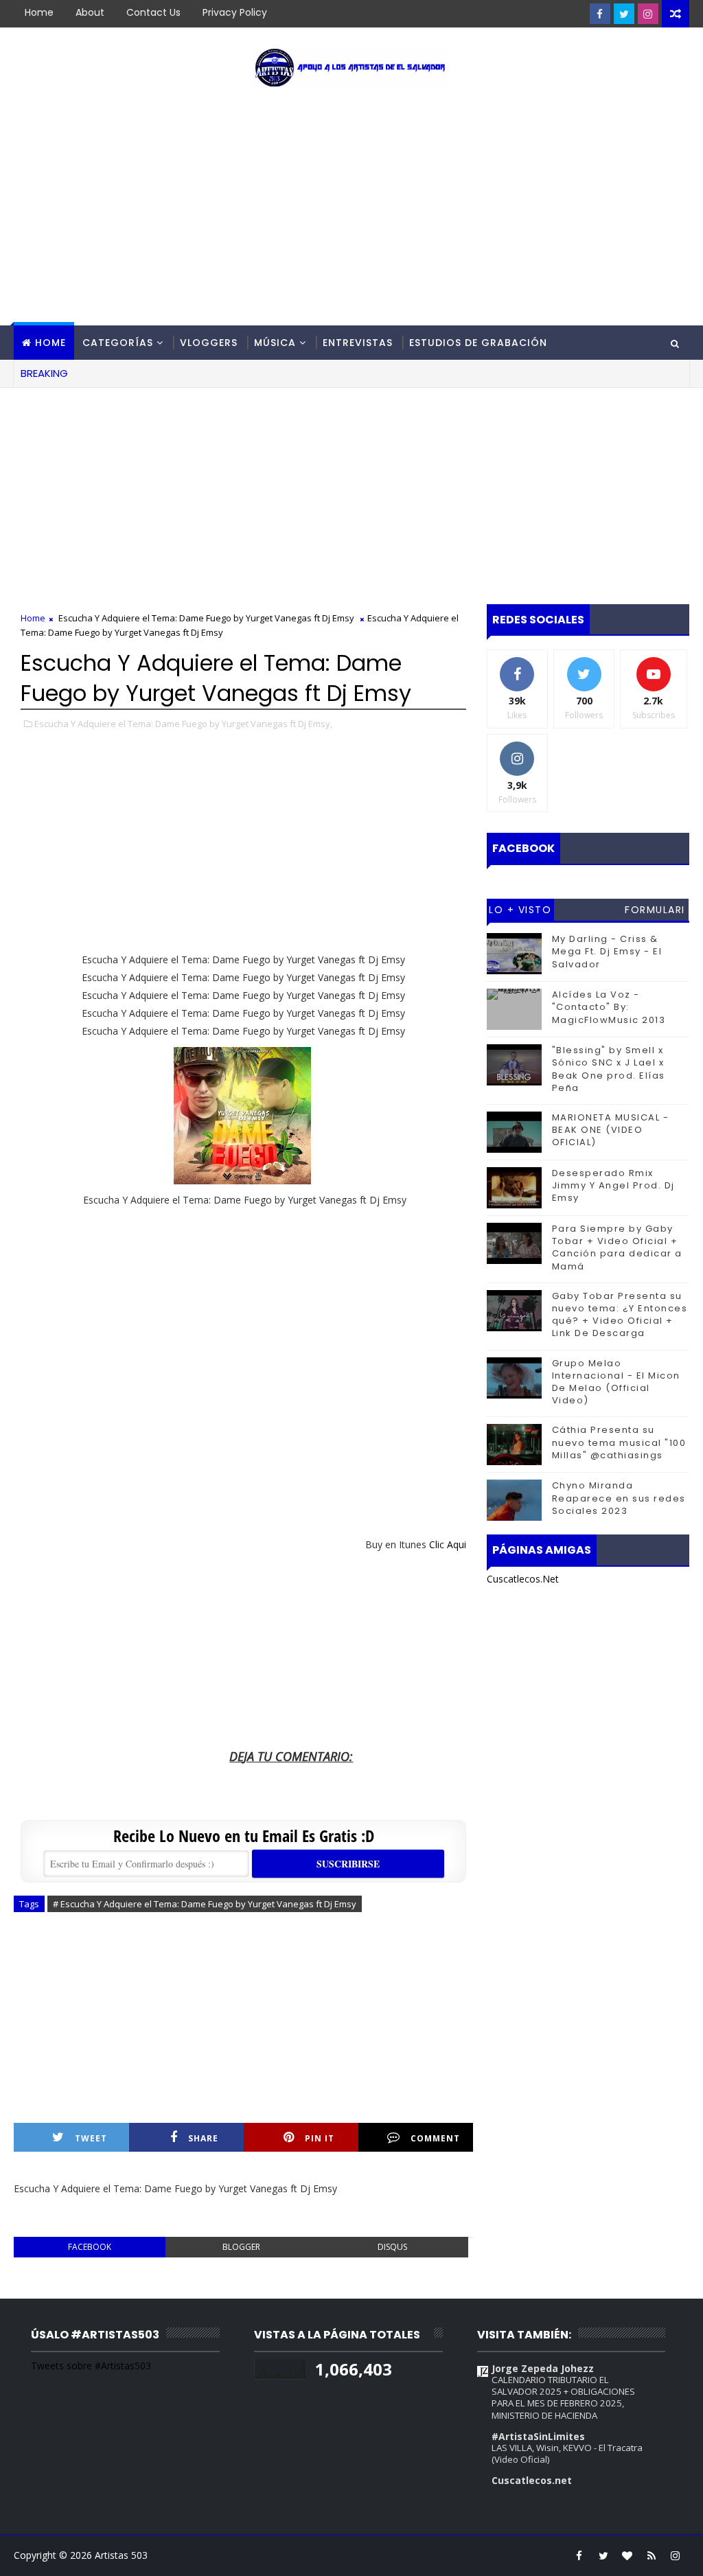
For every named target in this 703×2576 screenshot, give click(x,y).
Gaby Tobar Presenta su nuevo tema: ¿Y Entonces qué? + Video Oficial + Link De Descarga (620, 1315)
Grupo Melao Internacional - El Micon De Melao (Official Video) (616, 1382)
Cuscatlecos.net (532, 2480)
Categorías (118, 343)
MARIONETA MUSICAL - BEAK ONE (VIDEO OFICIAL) (611, 1130)
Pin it (320, 2138)
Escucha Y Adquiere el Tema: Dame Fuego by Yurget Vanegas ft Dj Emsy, (183, 724)
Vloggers (209, 343)
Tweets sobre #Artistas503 (91, 2366)
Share (203, 2138)
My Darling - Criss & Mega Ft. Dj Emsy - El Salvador (607, 951)
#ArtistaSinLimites (538, 2436)
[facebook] (600, 14)
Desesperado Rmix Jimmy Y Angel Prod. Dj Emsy (613, 1185)
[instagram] (648, 14)
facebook (90, 2247)
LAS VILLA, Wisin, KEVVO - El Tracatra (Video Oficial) (567, 2453)
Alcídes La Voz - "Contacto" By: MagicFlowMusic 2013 (609, 1007)
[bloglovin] (627, 2555)
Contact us (153, 12)
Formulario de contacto (655, 912)
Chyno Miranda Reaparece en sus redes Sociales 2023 (619, 1498)
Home (39, 12)
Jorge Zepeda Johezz (543, 2368)
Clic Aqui (448, 1544)
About (90, 12)
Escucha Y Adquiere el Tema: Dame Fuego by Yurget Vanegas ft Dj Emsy (206, 618)
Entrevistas (358, 343)
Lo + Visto (520, 910)
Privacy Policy (235, 12)
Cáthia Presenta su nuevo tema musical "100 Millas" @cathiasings (619, 1442)
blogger (241, 2247)
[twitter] (624, 14)
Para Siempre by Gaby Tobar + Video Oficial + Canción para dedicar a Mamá (617, 1247)
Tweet (91, 2138)
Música (275, 343)
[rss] (652, 2555)
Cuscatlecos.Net (523, 1579)
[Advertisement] (352, 209)
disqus (392, 2247)
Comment (435, 2138)
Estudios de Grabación (478, 343)
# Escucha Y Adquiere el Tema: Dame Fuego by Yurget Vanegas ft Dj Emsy (205, 1904)
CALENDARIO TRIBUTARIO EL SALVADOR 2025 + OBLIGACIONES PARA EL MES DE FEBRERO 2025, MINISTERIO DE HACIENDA (563, 2397)
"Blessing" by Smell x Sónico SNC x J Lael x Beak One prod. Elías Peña (609, 1069)
